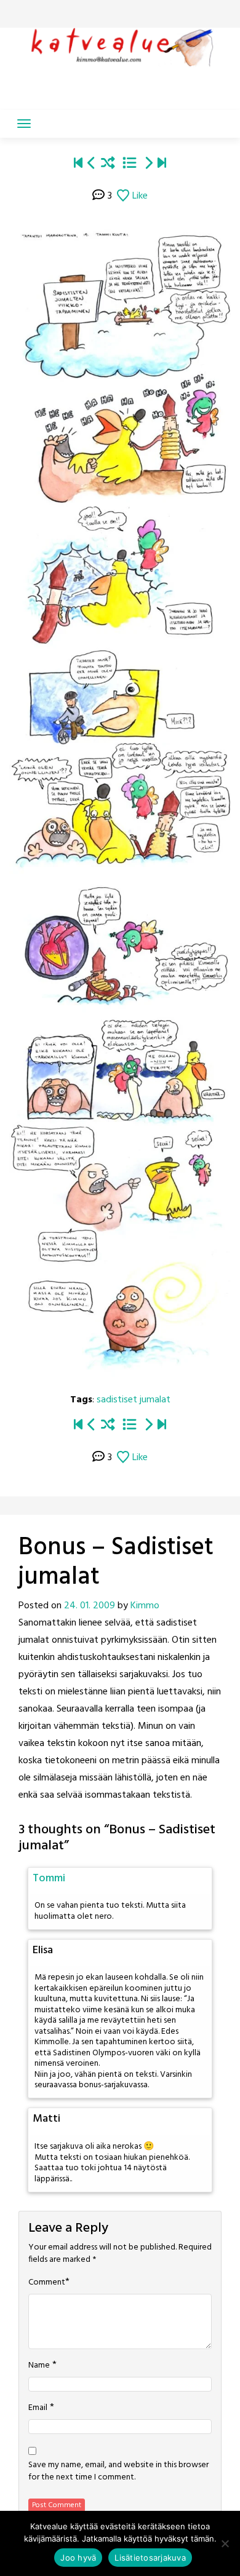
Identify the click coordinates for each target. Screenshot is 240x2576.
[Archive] (130, 164)
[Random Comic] (108, 164)
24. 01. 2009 (90, 1606)
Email (38, 2408)
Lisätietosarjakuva (150, 2558)
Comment (47, 2283)
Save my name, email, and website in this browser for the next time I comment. (118, 2471)
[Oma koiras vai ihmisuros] (162, 164)
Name (39, 2366)
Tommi (49, 1879)
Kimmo (145, 1606)
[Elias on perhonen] (78, 164)
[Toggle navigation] (24, 124)
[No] (225, 2543)
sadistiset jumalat (134, 1400)
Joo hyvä (78, 2558)
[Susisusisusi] (148, 164)
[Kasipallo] (92, 164)
